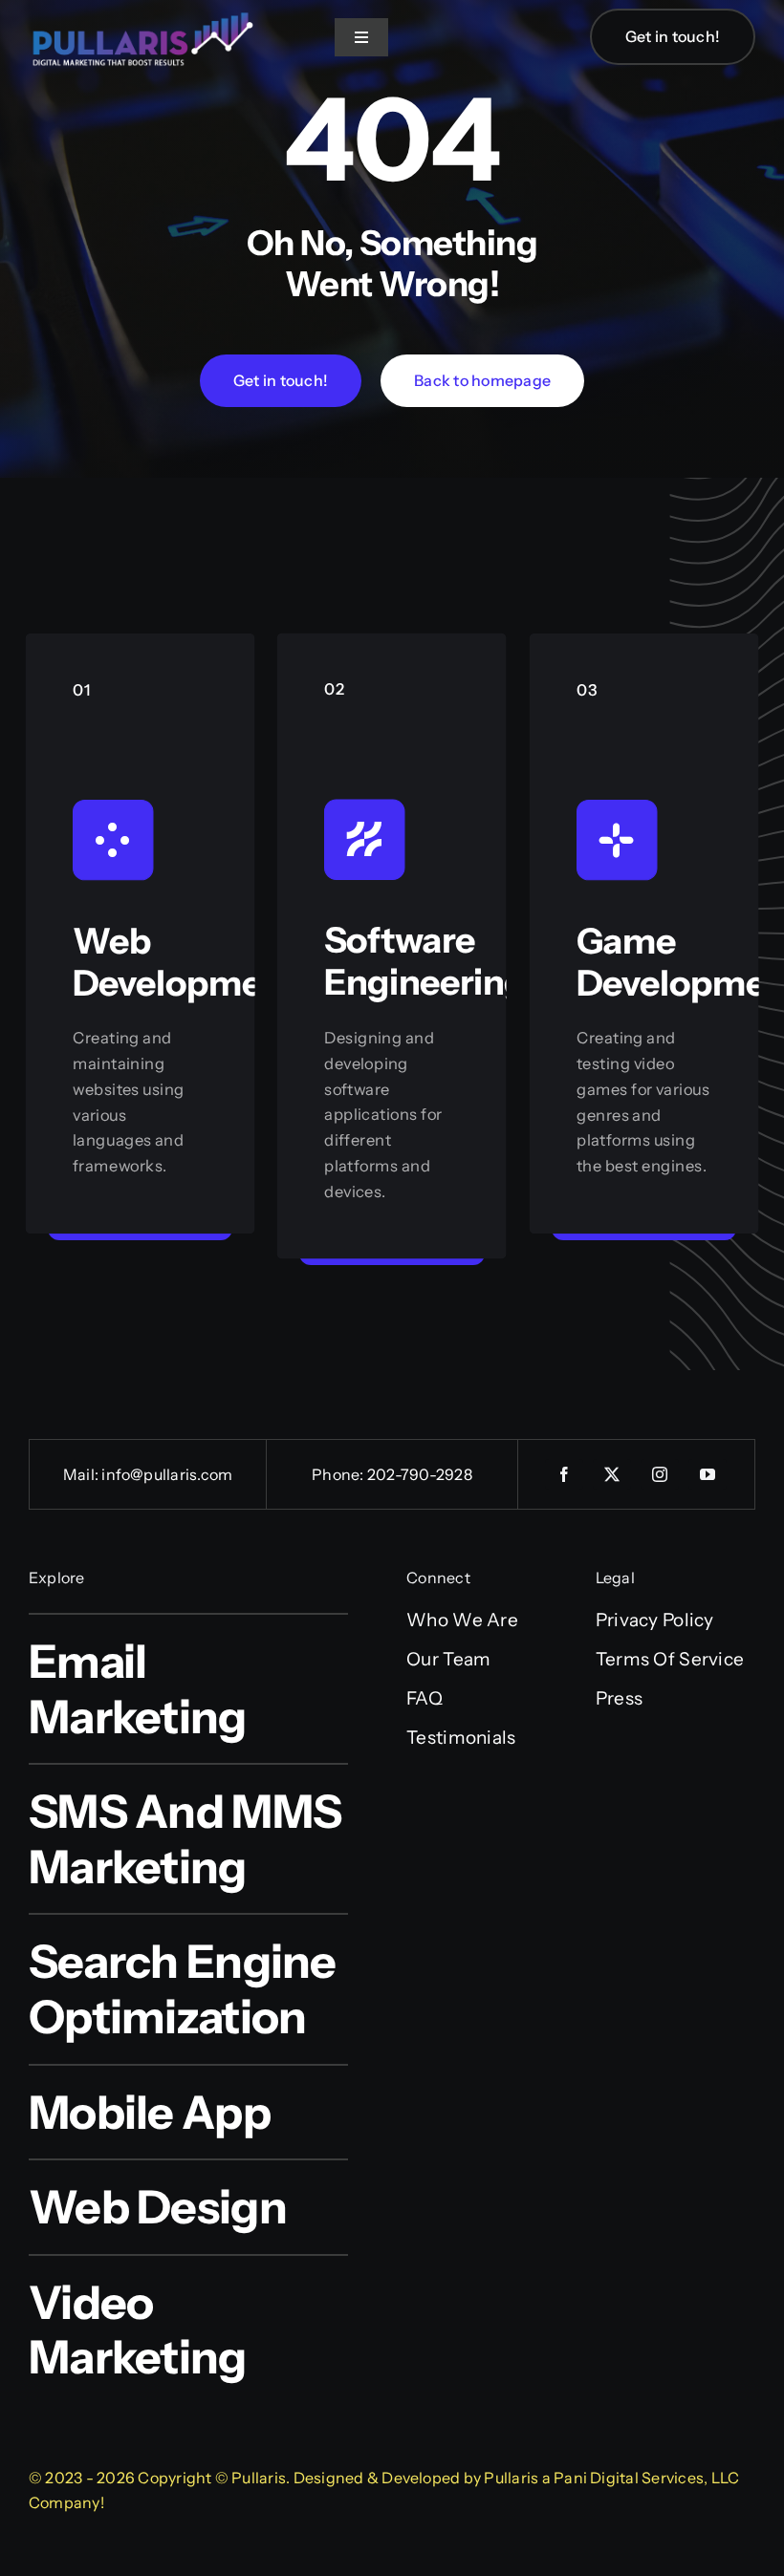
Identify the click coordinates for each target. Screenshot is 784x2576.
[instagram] (660, 1474)
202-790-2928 (420, 1474)
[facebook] (564, 1474)
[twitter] (612, 1474)
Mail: (82, 1474)
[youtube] (708, 1474)
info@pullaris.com (167, 1474)
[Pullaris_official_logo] (143, 11)
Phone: (339, 1474)
